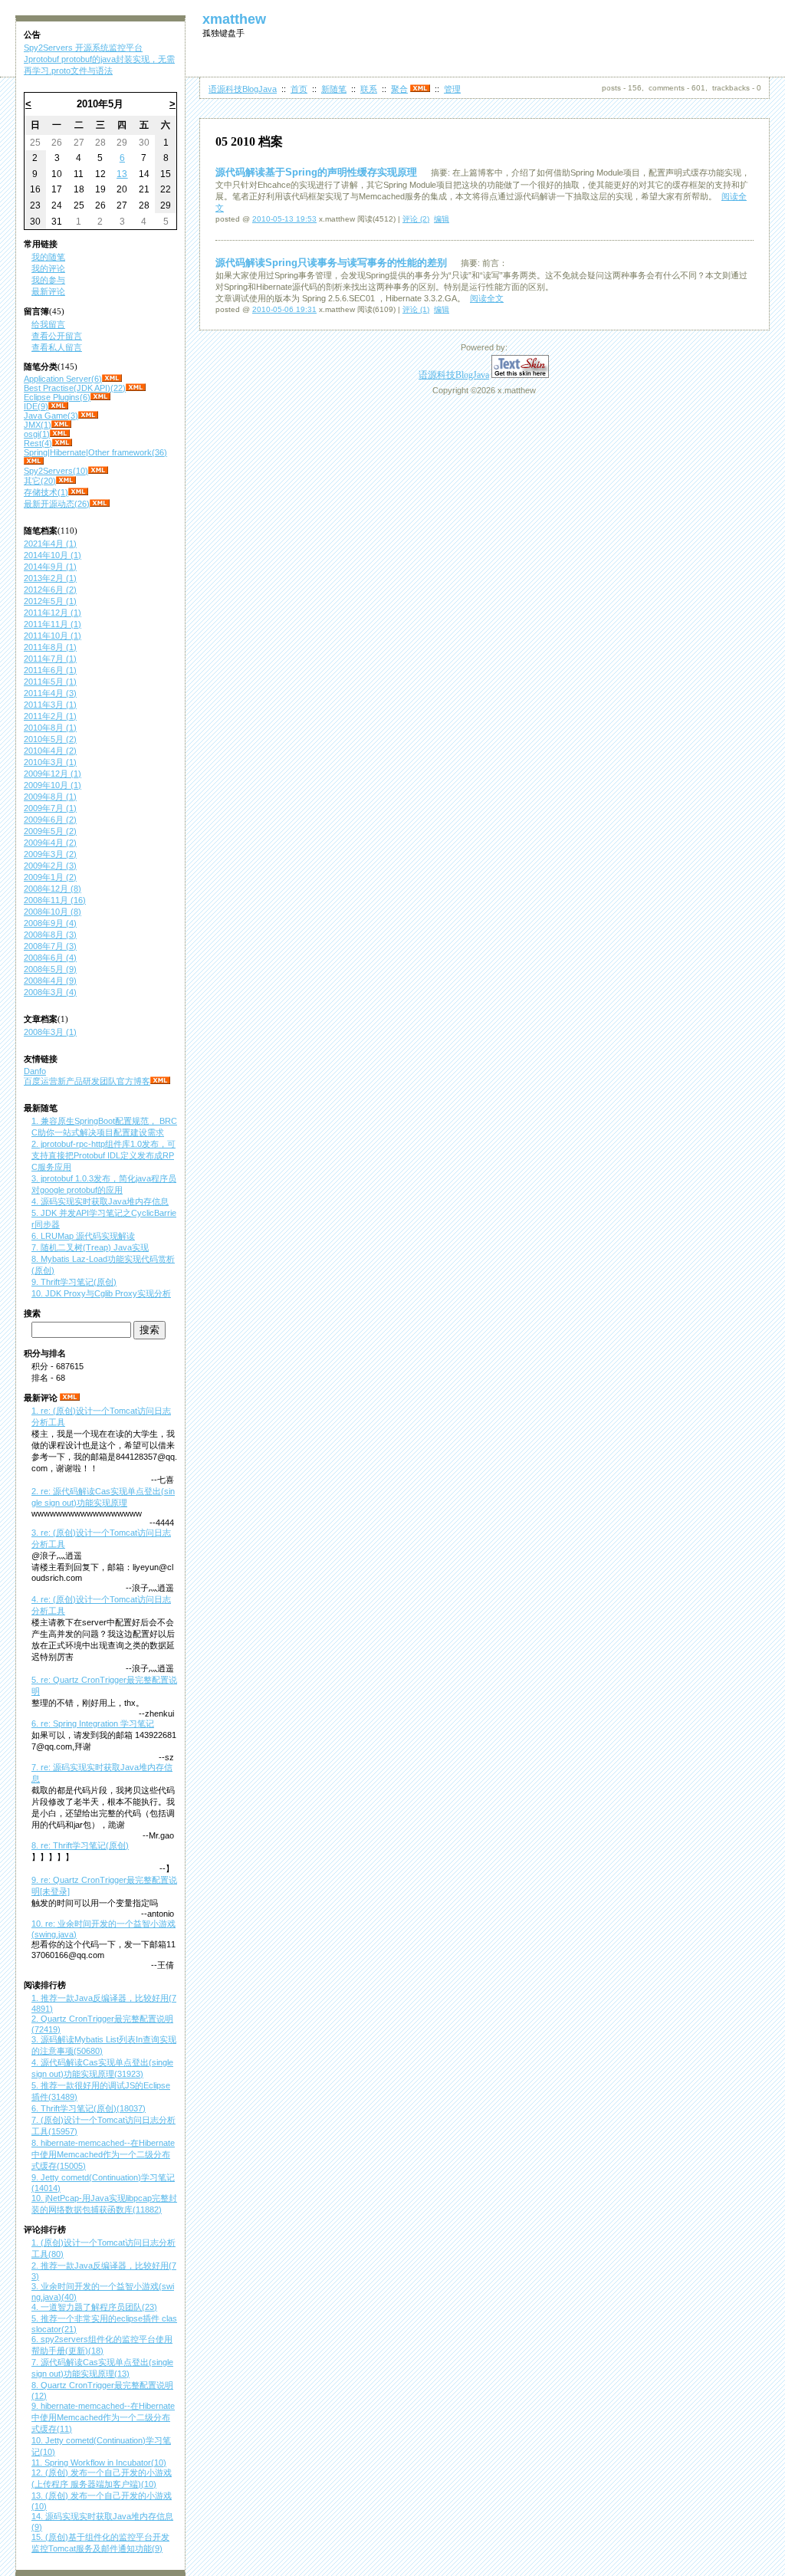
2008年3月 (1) (50, 1032)
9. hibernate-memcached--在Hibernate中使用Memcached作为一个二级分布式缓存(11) (103, 2417)
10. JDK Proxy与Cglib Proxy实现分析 (101, 1293)
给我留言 (48, 324)
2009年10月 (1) (53, 785)
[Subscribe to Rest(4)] (62, 443)
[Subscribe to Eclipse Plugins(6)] (100, 397)
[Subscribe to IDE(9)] (58, 406)
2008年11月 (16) (55, 900)
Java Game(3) (51, 416)
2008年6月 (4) (50, 958)
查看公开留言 (57, 336)
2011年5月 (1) (50, 682)
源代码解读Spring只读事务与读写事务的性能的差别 (331, 263)
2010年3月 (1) (50, 762)
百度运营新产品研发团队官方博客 (87, 1081)
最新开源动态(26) (57, 504)
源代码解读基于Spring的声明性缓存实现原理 (316, 172)
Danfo (35, 1071)
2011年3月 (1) (50, 705)
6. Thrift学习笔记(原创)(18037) (89, 2108)
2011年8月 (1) (50, 647)
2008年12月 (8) (53, 889)
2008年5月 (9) (50, 969)
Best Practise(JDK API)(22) (75, 388)
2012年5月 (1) (50, 601)
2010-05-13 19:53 (284, 219)
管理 (452, 89)
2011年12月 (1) (53, 613)
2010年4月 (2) (50, 751)
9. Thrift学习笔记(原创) (74, 1282)
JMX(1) (38, 425)
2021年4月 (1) (50, 544)
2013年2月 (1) (50, 578)
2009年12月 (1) (53, 774)
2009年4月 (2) (50, 843)
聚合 (399, 89)
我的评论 (48, 268)
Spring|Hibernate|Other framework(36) (95, 452)
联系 (369, 89)
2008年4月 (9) (50, 981)
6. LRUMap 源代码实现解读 (83, 1236)
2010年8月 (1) (50, 728)
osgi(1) (37, 434)
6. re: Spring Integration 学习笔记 (93, 1723)
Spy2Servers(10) (56, 471)
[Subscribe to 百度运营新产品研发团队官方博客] (160, 1081)
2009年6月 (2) (50, 820)
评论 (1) (416, 309)
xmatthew (234, 19)
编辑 (442, 219)
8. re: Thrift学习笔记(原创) (80, 1845)
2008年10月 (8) (53, 912)
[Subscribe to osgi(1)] (60, 434)
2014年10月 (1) (53, 555)
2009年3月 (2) (50, 854)
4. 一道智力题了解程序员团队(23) (94, 2307)
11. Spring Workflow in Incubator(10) (99, 2463)
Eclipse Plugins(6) (57, 397)
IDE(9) (36, 406)
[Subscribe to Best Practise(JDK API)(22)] (136, 388)
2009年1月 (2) (50, 877)
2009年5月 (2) (50, 831)
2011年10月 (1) (53, 636)
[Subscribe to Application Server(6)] (112, 379)
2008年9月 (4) (50, 923)
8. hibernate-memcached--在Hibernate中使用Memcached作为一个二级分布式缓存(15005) (103, 2154)
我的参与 (48, 280)
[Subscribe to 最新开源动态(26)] (100, 504)
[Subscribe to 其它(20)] (66, 481)
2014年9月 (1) (50, 567)
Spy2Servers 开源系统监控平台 (83, 48)
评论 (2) (416, 219)
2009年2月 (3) (50, 866)
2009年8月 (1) (50, 797)
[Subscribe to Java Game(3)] (88, 416)
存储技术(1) (46, 492)
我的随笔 (48, 257)
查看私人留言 (57, 347)
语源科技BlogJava (243, 89)
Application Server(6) (63, 379)
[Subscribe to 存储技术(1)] (78, 492)
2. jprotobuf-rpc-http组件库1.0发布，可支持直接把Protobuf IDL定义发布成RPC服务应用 (103, 1155)
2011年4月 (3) (50, 693)
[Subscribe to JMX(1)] (61, 425)
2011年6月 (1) (50, 670)
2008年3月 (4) (50, 992)
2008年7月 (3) (50, 946)
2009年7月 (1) (50, 808)
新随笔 (334, 89)
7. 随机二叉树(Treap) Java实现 (90, 1247)
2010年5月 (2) (50, 739)
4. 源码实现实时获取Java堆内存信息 (100, 1201)
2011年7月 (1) (50, 659)
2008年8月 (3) (50, 935)
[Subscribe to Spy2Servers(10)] (98, 471)
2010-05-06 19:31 (284, 309)
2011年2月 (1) (50, 716)
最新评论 (48, 291)
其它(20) (40, 481)
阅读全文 (487, 298)
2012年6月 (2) (50, 590)
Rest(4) (38, 443)
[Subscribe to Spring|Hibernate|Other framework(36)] (34, 462)
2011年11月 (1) (53, 624)
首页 (299, 89)
